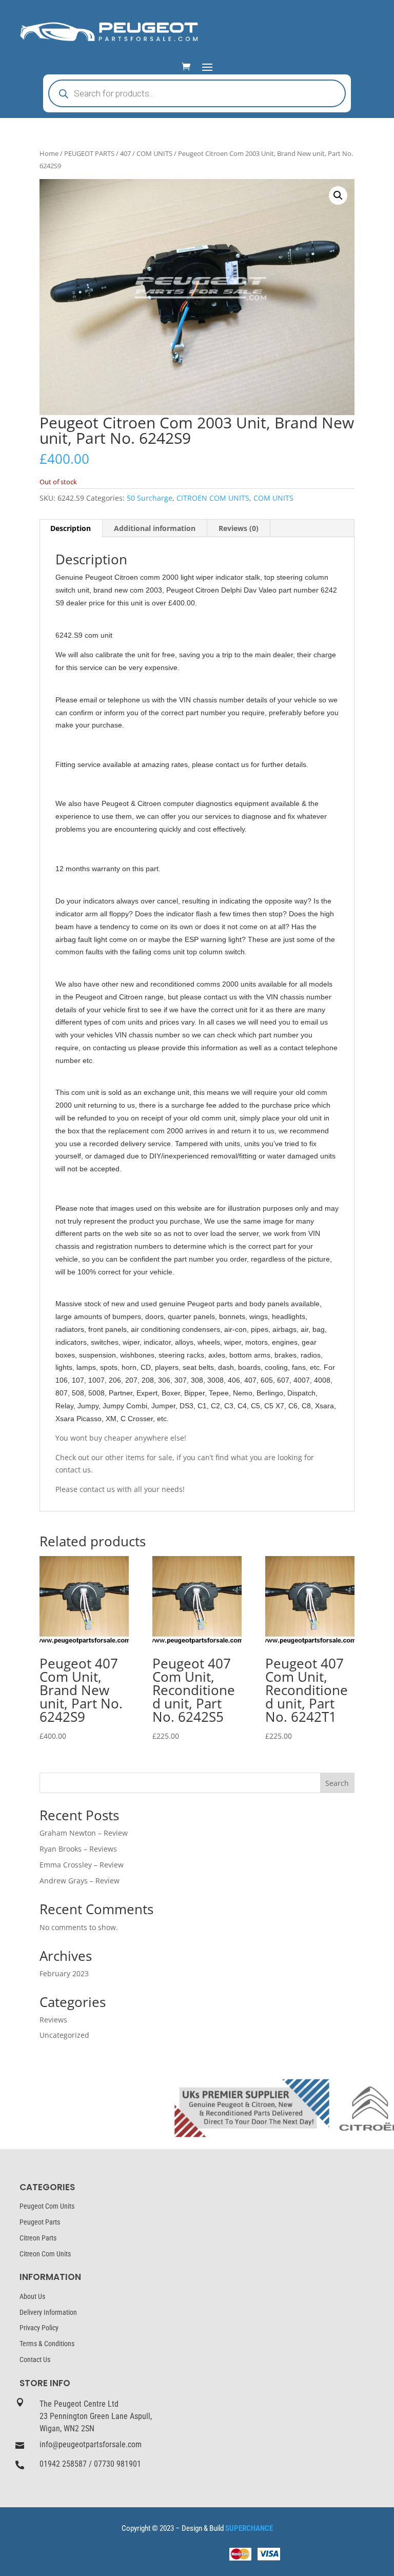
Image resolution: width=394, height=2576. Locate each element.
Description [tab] (71, 528)
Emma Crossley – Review (82, 1865)
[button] (338, 195)
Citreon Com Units (45, 2254)
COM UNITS (154, 153)
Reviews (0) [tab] (239, 528)
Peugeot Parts (40, 2222)
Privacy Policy (39, 2328)
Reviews (53, 2020)
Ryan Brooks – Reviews (78, 1849)
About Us (32, 2296)
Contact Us (35, 2359)
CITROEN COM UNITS (213, 498)
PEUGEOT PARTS (89, 153)
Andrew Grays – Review (80, 1881)
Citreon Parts (38, 2238)
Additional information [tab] (155, 528)
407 (125, 153)
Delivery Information (48, 2312)
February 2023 (64, 1973)
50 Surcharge (150, 498)
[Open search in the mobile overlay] (197, 93)
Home (49, 153)
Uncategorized (64, 2035)
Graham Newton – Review (84, 1833)
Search (337, 1783)
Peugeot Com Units (47, 2206)
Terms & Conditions (47, 2344)
